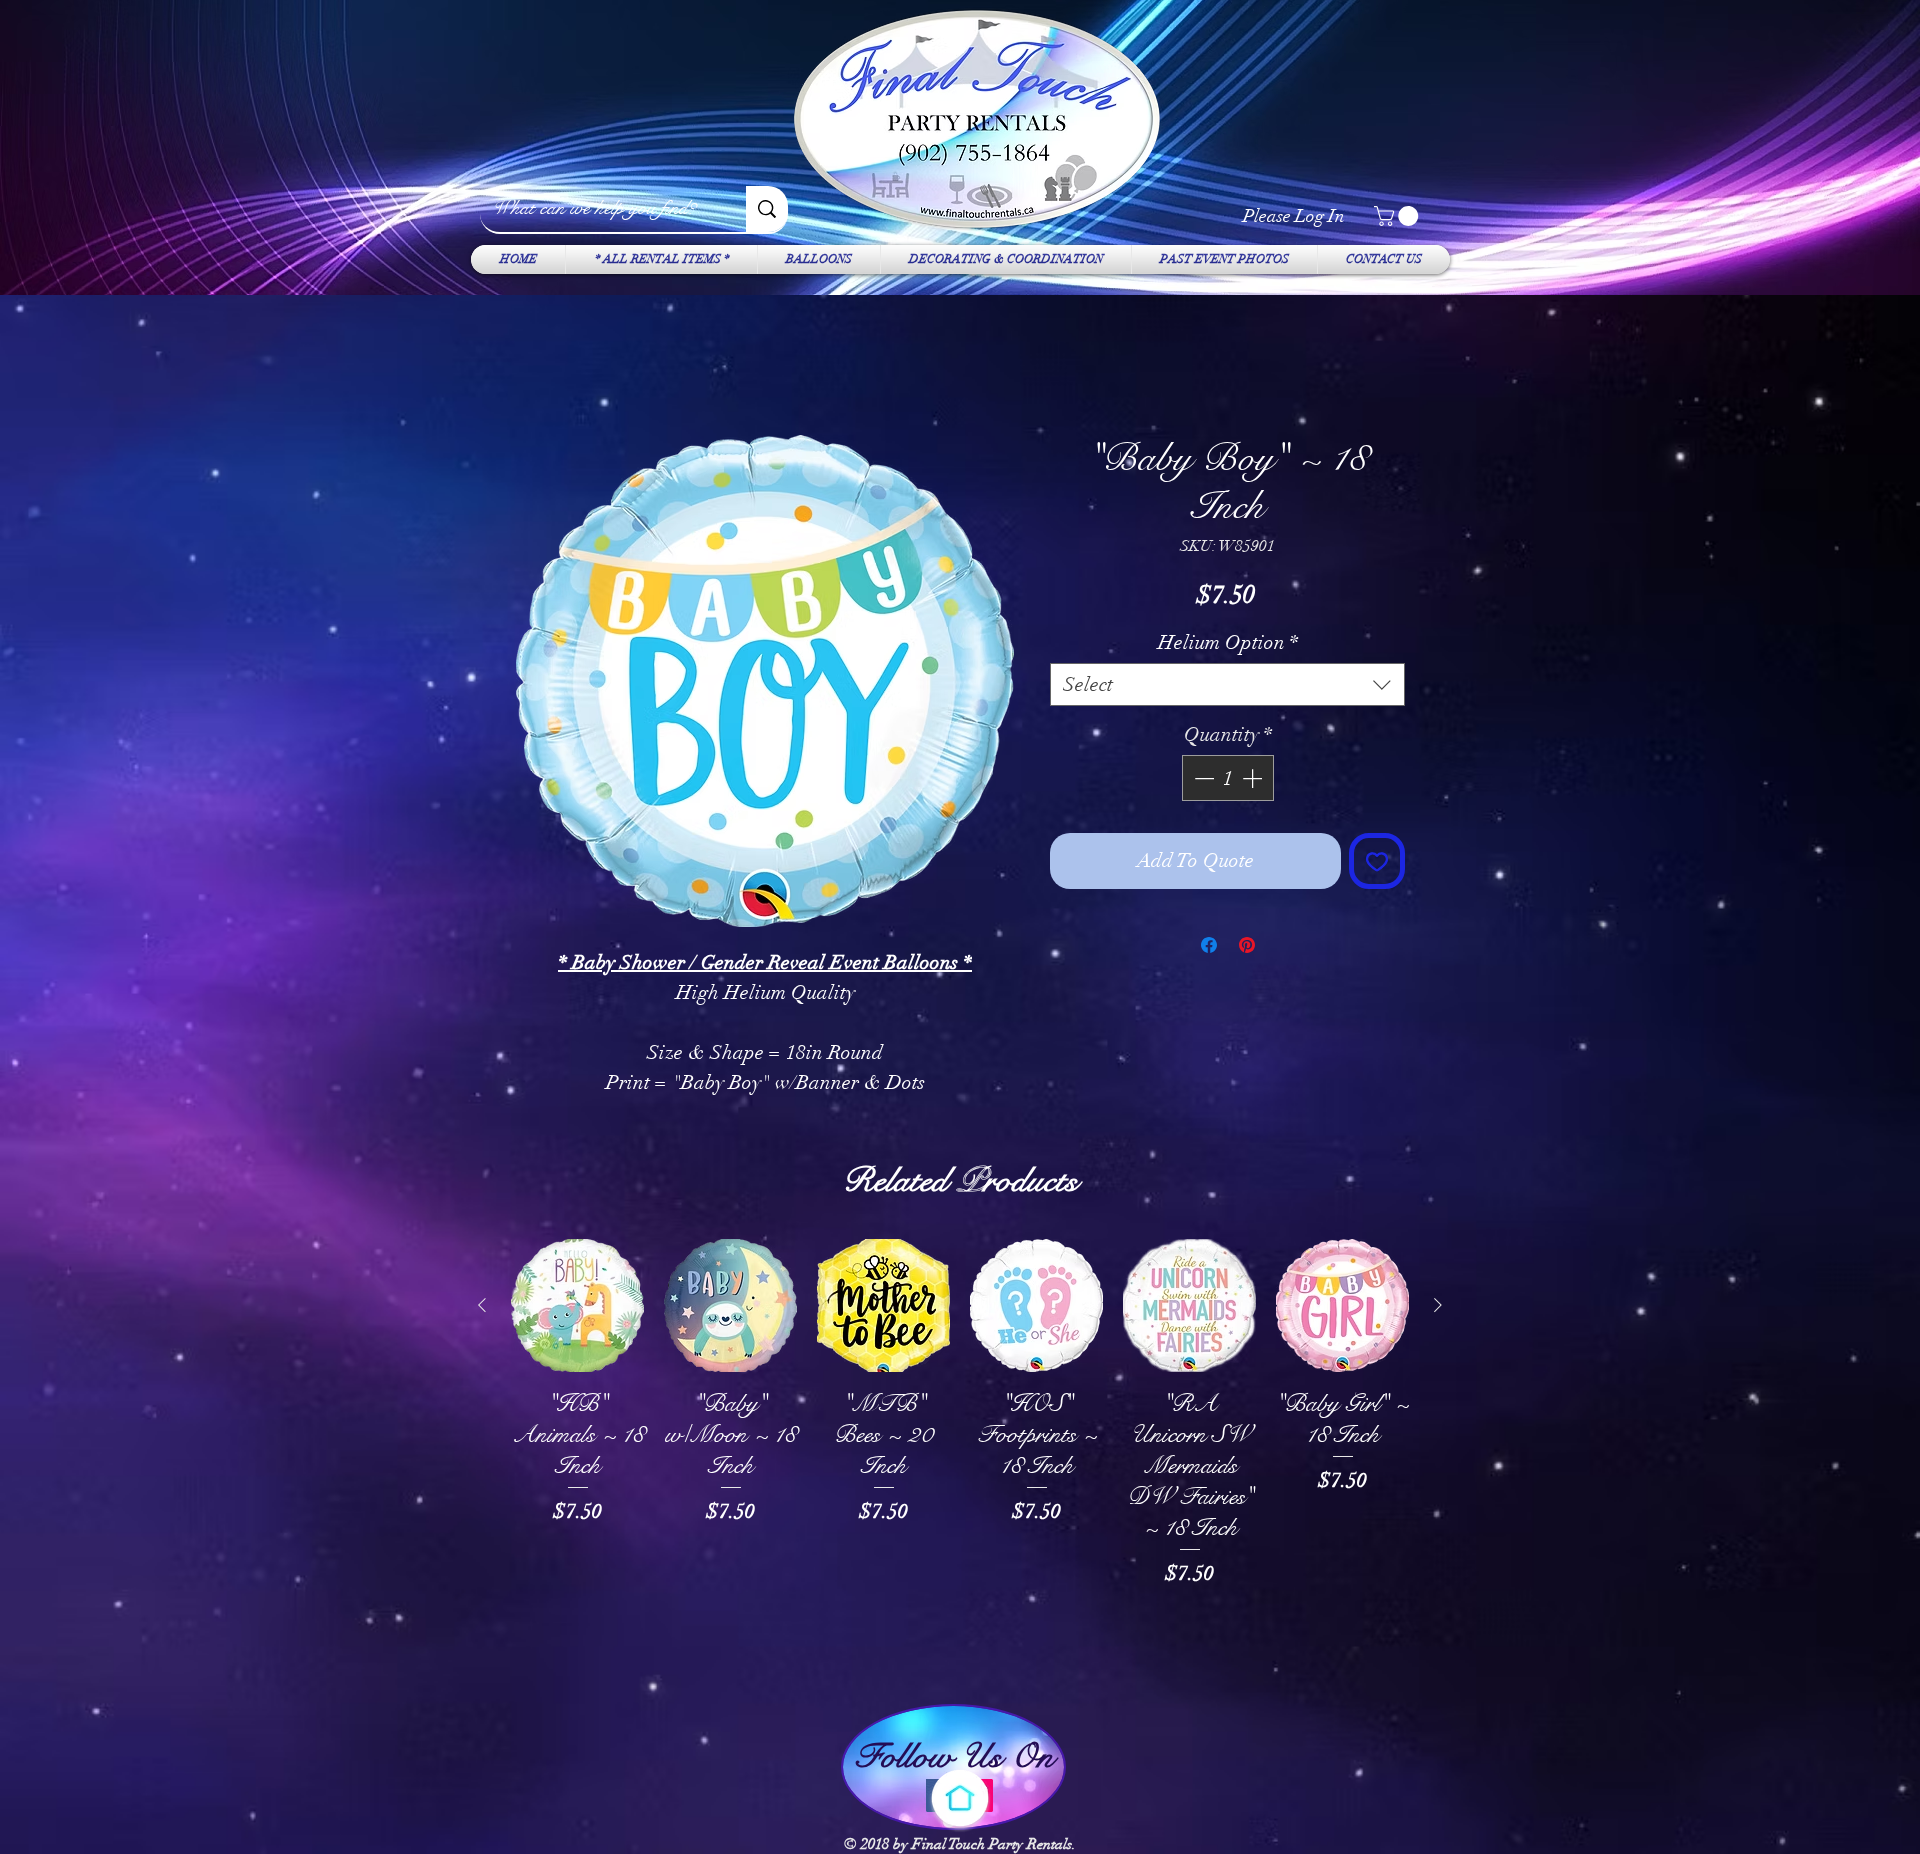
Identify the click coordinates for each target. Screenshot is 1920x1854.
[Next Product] (1438, 1306)
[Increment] (1254, 779)
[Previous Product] (482, 1306)
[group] (960, 1461)
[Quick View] (577, 1306)
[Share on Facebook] (1209, 946)
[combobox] (1227, 685)
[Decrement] (1202, 779)
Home (535, 363)
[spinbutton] (1228, 779)
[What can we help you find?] (767, 209)
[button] (1398, 216)
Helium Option (1228, 643)
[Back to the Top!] (960, 1798)
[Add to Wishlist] (1377, 862)
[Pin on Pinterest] (1247, 946)
